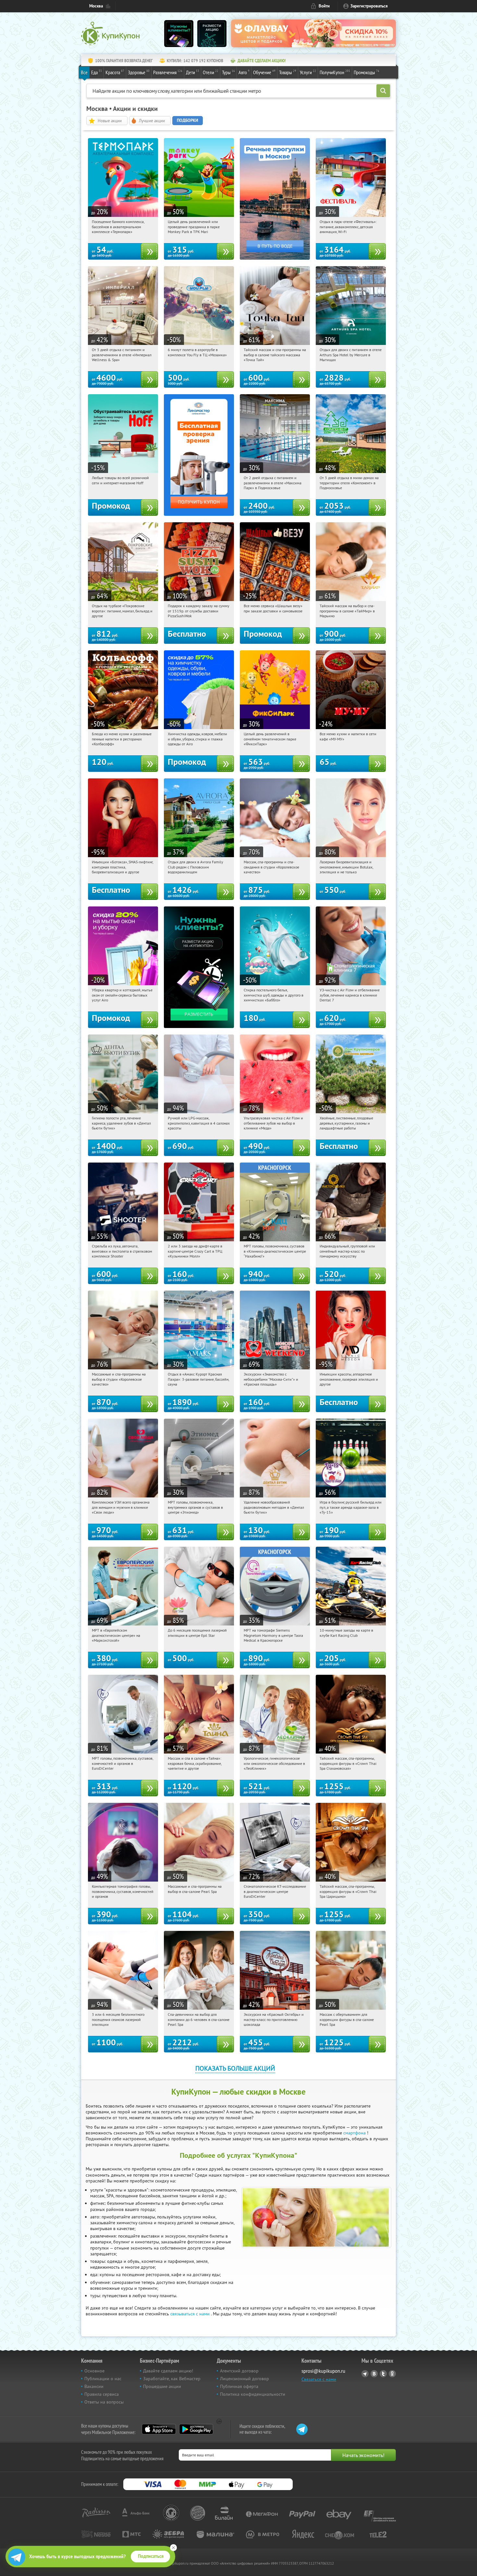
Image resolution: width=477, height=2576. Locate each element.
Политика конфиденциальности (253, 2394)
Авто (244, 72)
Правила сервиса (102, 2394)
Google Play (196, 2429)
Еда (97, 72)
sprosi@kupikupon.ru (323, 2371)
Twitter (383, 2374)
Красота (115, 72)
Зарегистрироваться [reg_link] (369, 6)
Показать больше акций (235, 2068)
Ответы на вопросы (104, 2402)
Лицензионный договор (245, 2379)
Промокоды (367, 72)
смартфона (355, 2133)
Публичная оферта (239, 2386)
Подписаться (151, 2556)
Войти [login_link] (324, 6)
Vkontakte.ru (374, 2374)
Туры (228, 72)
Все (84, 72)
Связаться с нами (319, 2379)
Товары (288, 72)
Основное (94, 2371)
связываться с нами (190, 2314)
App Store (159, 2429)
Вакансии (94, 2386)
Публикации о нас (103, 2379)
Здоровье (139, 72)
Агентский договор (239, 2371)
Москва (96, 6)
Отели (211, 72)
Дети (193, 72)
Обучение (264, 72)
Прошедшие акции (162, 2386)
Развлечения (168, 72)
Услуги (308, 72)
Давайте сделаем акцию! (168, 2371)
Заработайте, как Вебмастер (172, 2379)
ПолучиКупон (335, 72)
